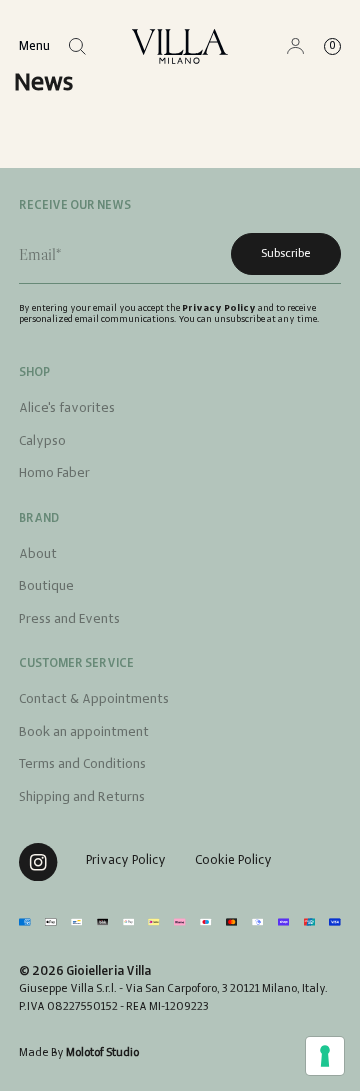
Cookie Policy (233, 861)
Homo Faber (54, 473)
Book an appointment (84, 732)
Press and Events (69, 619)
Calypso (42, 441)
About (38, 554)
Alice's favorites (67, 408)
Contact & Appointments (94, 699)
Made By (79, 1053)
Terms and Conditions (82, 764)
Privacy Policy (219, 308)
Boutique (46, 586)
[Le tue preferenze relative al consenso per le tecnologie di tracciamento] (325, 1056)
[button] (77, 46)
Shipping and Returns (82, 797)
